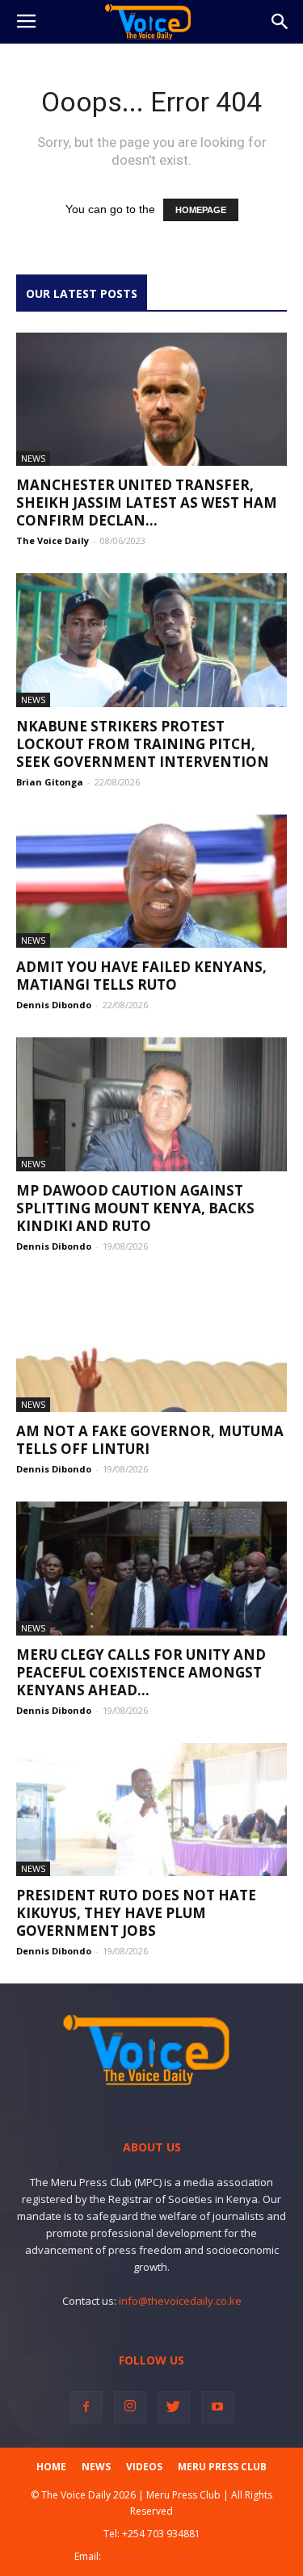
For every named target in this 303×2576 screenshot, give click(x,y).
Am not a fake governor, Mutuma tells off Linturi (150, 1440)
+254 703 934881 (161, 2534)
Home (51, 2467)
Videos (144, 2467)
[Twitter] (174, 2407)
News (33, 458)
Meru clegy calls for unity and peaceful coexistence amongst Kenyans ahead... (141, 1672)
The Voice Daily (53, 540)
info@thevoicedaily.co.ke (180, 2301)
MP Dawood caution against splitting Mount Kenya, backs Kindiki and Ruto (135, 1208)
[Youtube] (217, 2407)
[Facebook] (86, 2407)
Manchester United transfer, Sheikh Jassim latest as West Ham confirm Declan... (147, 503)
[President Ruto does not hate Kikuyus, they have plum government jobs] (151, 1809)
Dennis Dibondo (54, 1005)
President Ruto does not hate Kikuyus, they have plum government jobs (136, 1913)
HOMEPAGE (201, 210)
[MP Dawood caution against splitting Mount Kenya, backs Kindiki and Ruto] (151, 1104)
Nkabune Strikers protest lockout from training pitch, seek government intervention (143, 744)
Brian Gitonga (50, 782)
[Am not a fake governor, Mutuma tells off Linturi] (151, 1345)
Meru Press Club (222, 2467)
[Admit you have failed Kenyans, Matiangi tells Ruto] (151, 881)
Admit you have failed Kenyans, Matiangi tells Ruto (141, 976)
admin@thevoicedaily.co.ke (166, 2556)
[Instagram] (130, 2407)
